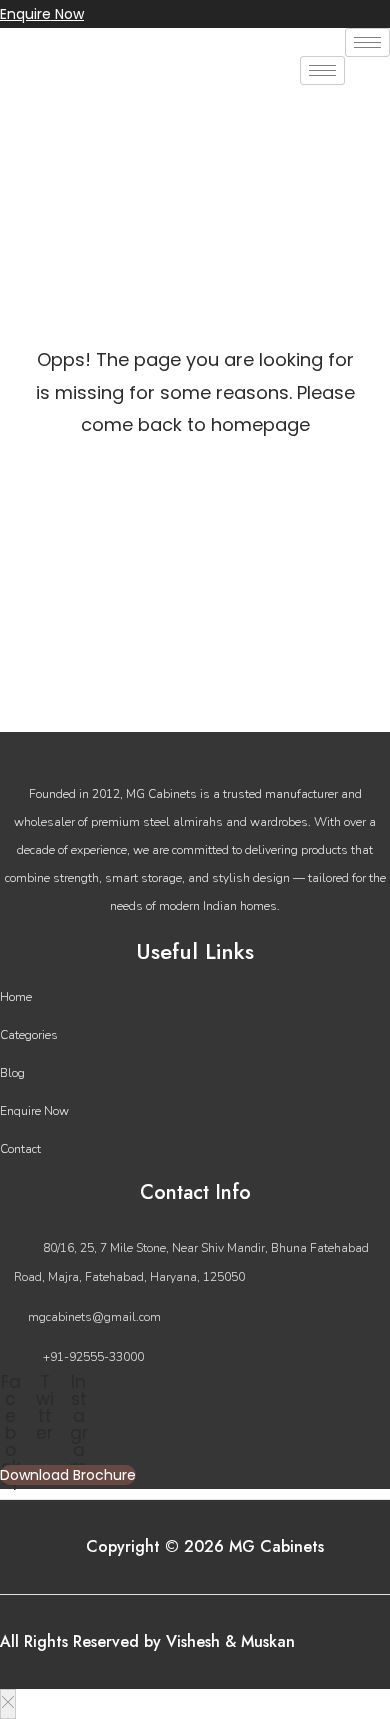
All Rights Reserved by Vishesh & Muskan (147, 1641)
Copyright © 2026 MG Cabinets (205, 1546)
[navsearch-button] (25, 109)
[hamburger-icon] (367, 42)
